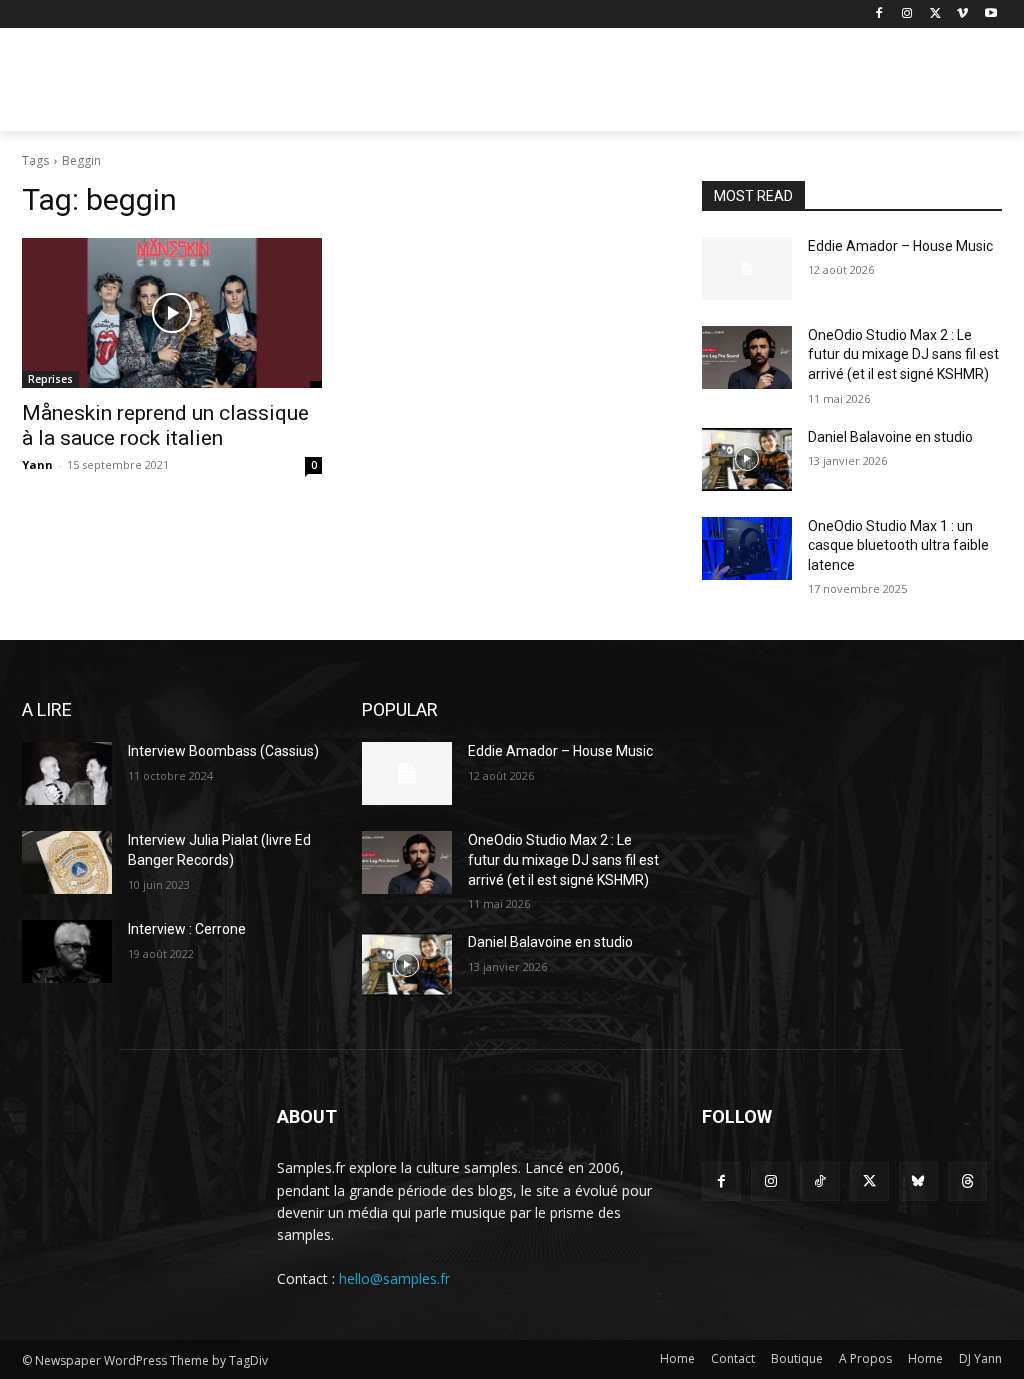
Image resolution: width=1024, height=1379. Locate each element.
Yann (37, 464)
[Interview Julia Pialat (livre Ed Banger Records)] (67, 862)
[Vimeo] (962, 14)
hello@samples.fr (394, 1278)
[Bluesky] (918, 1181)
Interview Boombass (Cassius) (223, 751)
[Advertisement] (491, 86)
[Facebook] (879, 14)
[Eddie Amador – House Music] (747, 268)
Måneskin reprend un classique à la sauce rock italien (165, 425)
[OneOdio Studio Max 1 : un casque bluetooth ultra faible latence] (747, 548)
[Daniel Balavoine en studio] (747, 459)
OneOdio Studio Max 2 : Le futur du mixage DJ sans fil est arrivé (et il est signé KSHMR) (903, 354)
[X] (935, 14)
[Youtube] (990, 14)
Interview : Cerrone (187, 929)
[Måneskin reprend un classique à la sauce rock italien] (172, 313)
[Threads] (967, 1181)
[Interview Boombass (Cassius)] (67, 773)
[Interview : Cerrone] (67, 951)
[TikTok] (819, 1181)
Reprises (50, 379)
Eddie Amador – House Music (900, 246)
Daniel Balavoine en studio (890, 437)
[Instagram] (907, 14)
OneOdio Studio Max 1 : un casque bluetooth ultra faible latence (898, 545)
